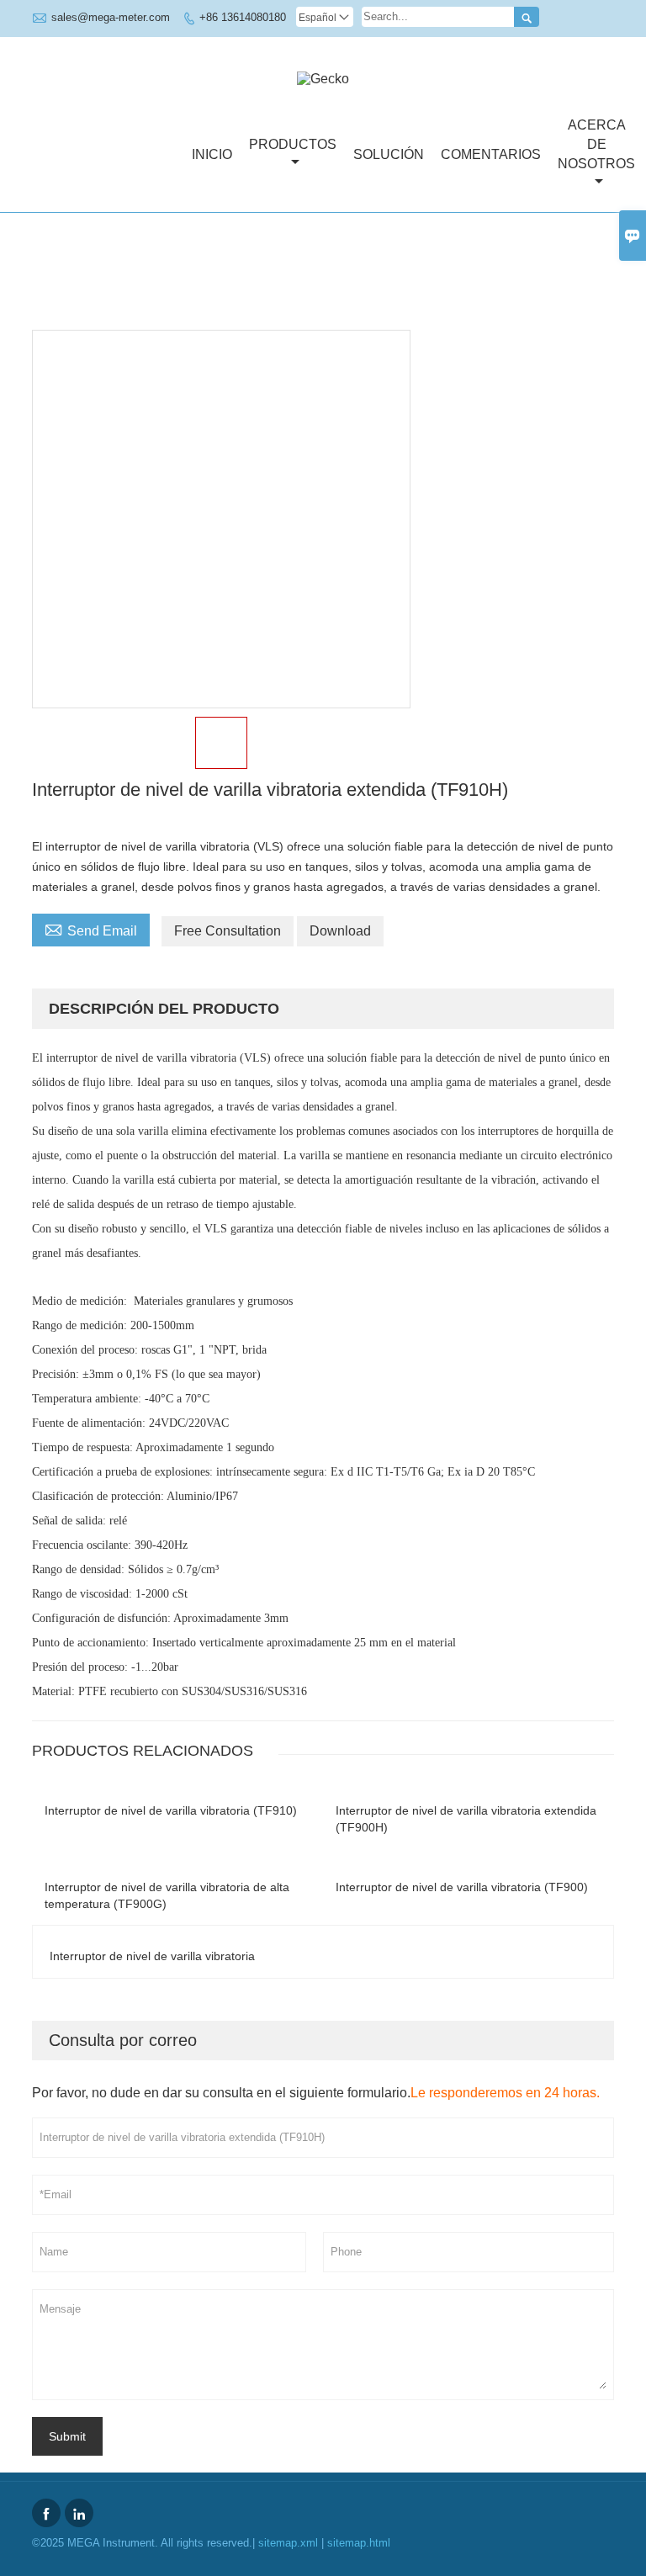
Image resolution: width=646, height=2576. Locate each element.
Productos (293, 144)
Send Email (91, 929)
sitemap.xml (288, 2543)
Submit (67, 2436)
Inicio (212, 154)
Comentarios (491, 154)
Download (340, 931)
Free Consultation (228, 931)
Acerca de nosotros (596, 144)
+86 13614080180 (243, 17)
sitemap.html (359, 2543)
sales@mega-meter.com (111, 17)
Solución (389, 154)
